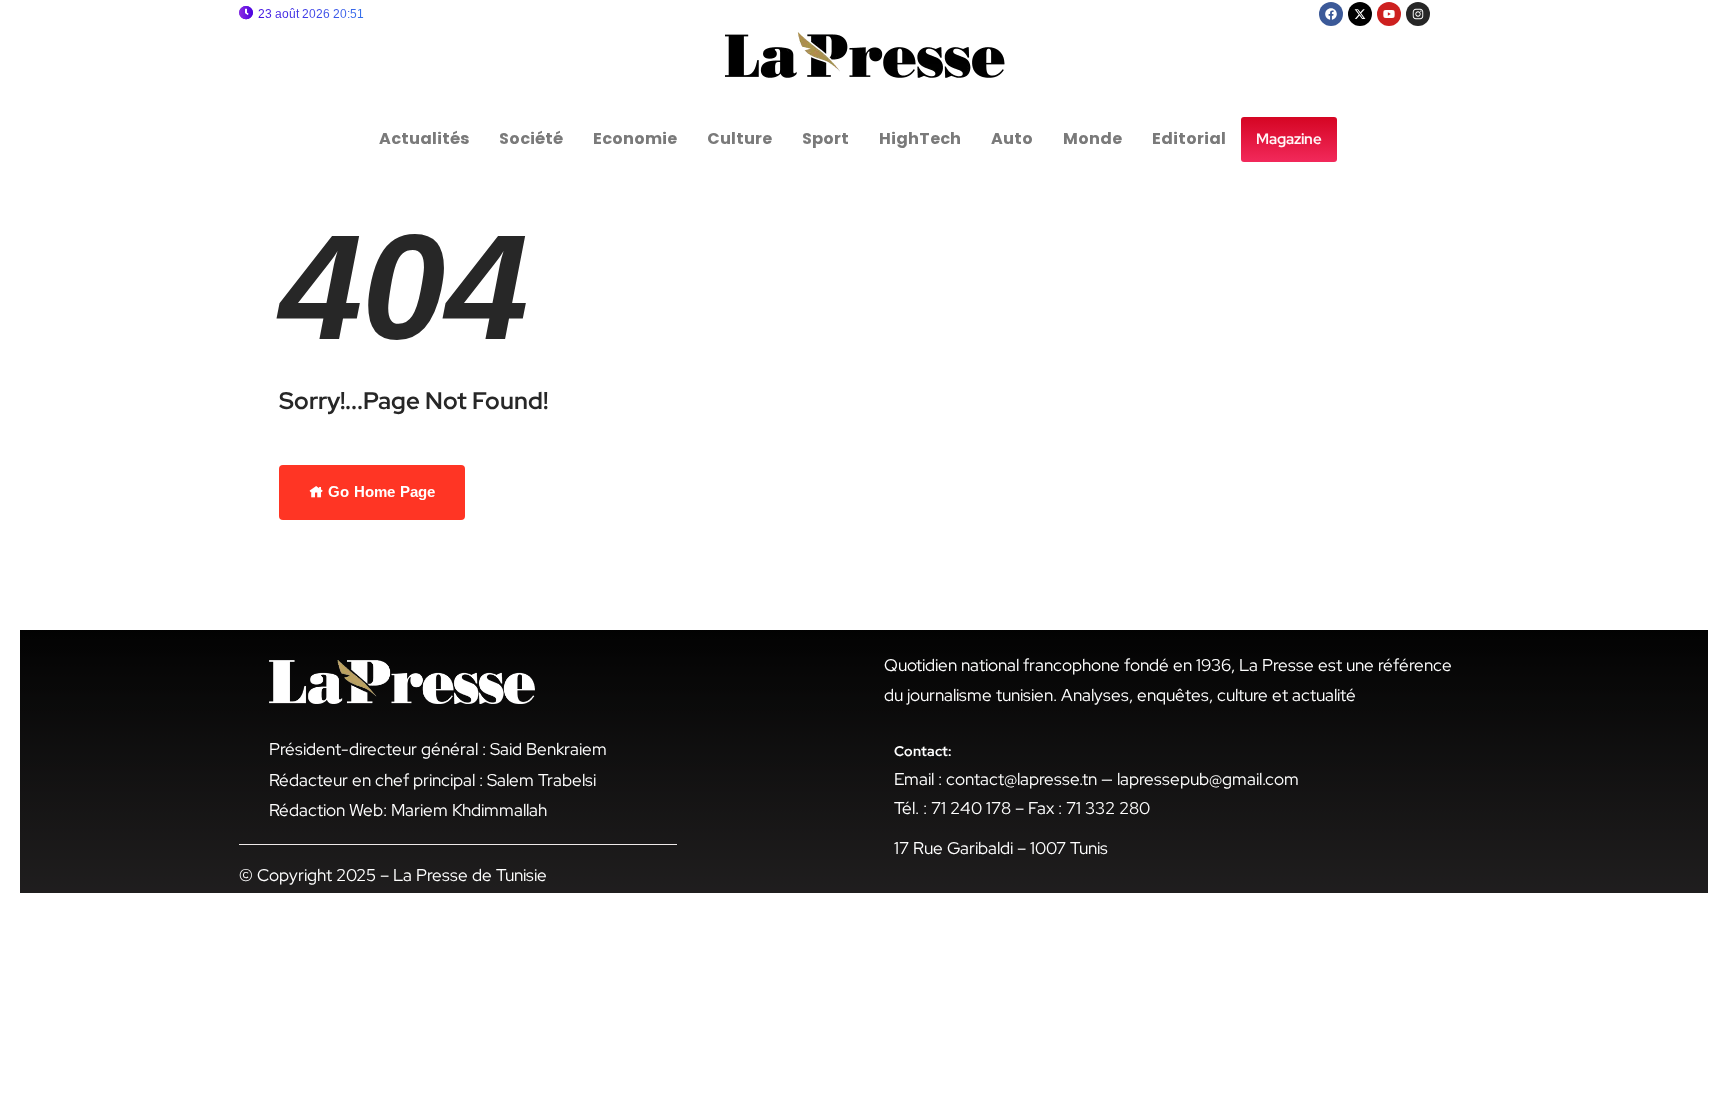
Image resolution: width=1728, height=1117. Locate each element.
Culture (739, 138)
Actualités (424, 138)
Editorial (1189, 138)
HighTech (920, 138)
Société (531, 138)
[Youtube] (1389, 14)
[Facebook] (1331, 14)
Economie (635, 138)
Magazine (1289, 139)
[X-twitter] (1360, 14)
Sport (825, 138)
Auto (1012, 138)
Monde (1092, 138)
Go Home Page (379, 491)
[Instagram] (1418, 14)
